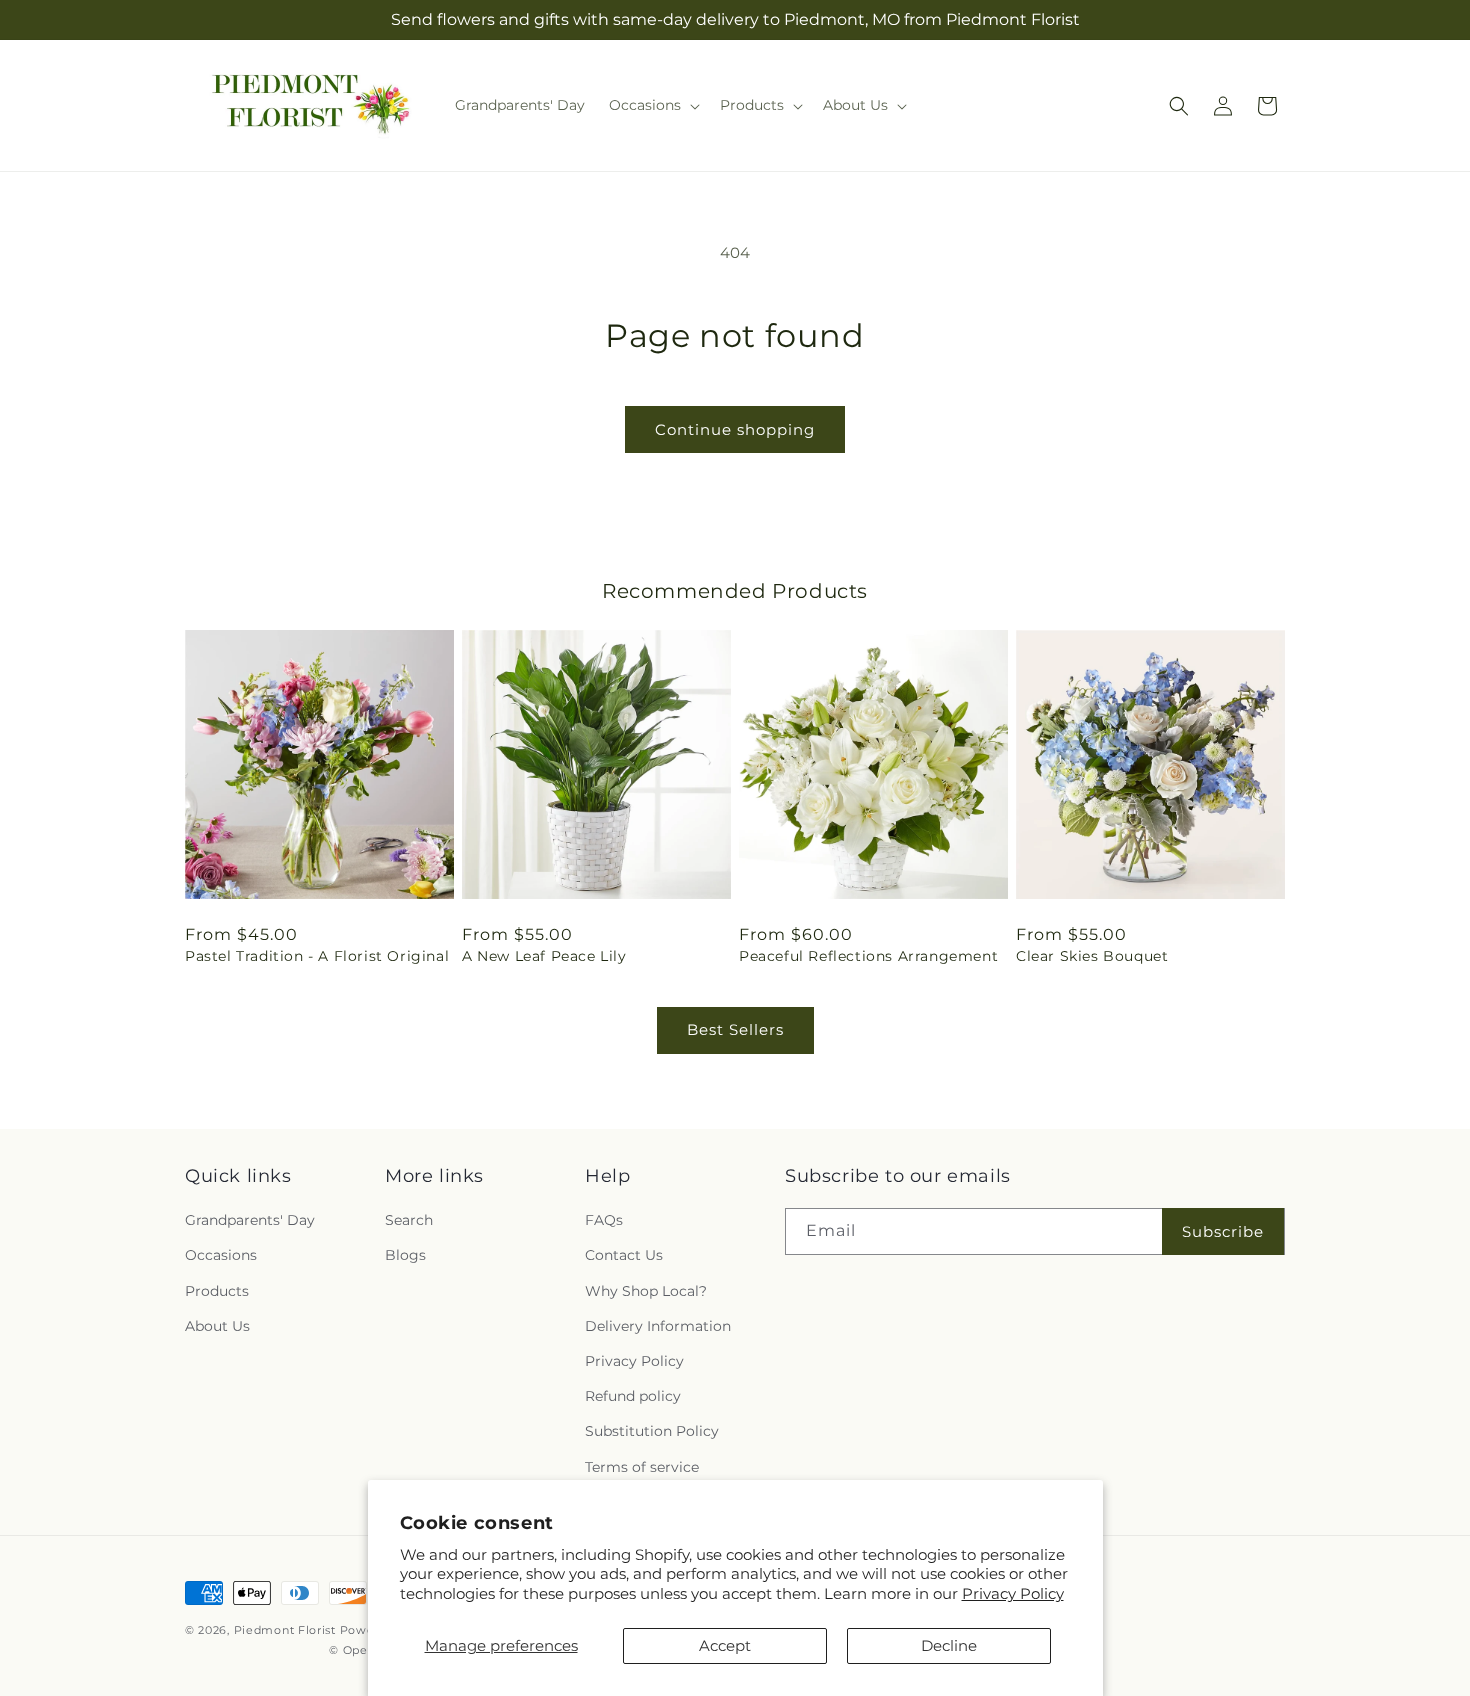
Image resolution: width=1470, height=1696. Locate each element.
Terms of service (642, 1467)
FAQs (604, 1220)
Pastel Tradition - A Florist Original (317, 956)
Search (409, 1220)
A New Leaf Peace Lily (544, 956)
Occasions (221, 1255)
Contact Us (624, 1255)
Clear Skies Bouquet (1092, 956)
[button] (652, 105)
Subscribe (1223, 1231)
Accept (725, 1645)
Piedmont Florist (285, 1630)
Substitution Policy (652, 1431)
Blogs (405, 1255)
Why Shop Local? (646, 1291)
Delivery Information (658, 1326)
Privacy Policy (1013, 1593)
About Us (217, 1326)
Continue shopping (735, 429)
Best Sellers (735, 1029)
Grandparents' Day (250, 1220)
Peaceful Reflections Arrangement (868, 956)
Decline (949, 1645)
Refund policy (633, 1396)
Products (217, 1291)
